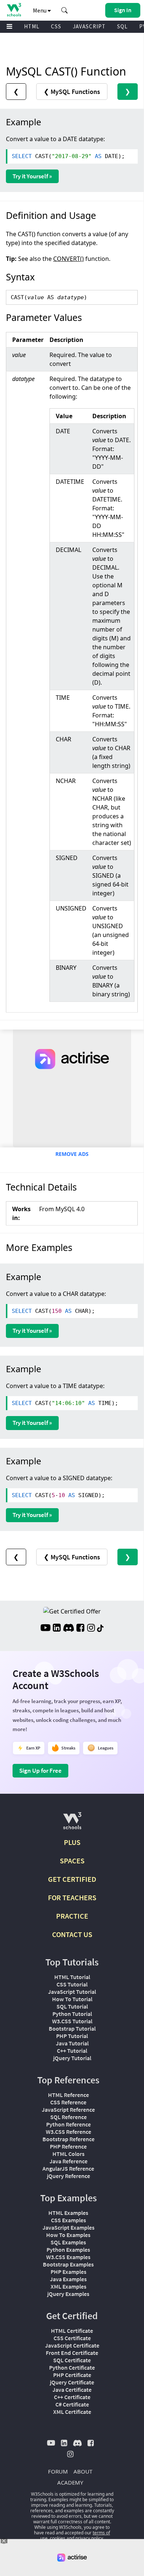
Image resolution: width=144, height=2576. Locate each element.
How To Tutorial (72, 1999)
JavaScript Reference (68, 2110)
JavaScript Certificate (72, 2345)
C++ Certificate (72, 2397)
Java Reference (68, 2161)
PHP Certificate (72, 2375)
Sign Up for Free (40, 1771)
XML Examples (68, 2286)
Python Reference (68, 2124)
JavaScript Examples (68, 2227)
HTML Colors (68, 2154)
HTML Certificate (72, 2331)
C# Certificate (72, 2404)
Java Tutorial (72, 2043)
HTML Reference (68, 2095)
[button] (65, 10)
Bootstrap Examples (68, 2264)
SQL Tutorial (72, 2006)
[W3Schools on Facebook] (80, 1629)
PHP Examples (68, 2272)
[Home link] (14, 10)
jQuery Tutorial (72, 2058)
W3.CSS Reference (68, 2132)
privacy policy (89, 2538)
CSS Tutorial (72, 1984)
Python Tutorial (72, 2014)
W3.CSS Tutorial (72, 2021)
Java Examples (68, 2279)
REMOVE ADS (72, 1154)
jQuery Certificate (72, 2382)
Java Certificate (72, 2390)
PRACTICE (72, 1916)
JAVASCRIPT (89, 26)
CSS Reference (68, 2102)
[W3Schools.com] (72, 1824)
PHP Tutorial (72, 2036)
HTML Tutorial (72, 1977)
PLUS (72, 1842)
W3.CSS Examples (68, 2257)
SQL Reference (68, 2117)
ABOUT (83, 2471)
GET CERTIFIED (72, 1879)
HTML (32, 26)
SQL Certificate (72, 2360)
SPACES (72, 1861)
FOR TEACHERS (72, 1897)
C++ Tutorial (72, 2051)
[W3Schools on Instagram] (91, 1629)
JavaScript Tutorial (72, 1992)
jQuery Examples (68, 2294)
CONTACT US (72, 1934)
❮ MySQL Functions (72, 92)
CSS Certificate (72, 2338)
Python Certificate (72, 2367)
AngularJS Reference (68, 2168)
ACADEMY (70, 2482)
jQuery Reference (68, 2176)
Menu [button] (40, 10)
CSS (56, 26)
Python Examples (68, 2250)
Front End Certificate (72, 2353)
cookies (58, 2538)
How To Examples (68, 2235)
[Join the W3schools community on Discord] (68, 1629)
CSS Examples (68, 2220)
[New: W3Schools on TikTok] (100, 1629)
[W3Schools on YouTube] (45, 1629)
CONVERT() (68, 259)
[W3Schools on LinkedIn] (57, 1629)
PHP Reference (68, 2146)
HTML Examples (68, 2213)
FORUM (58, 2471)
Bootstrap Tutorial (72, 2028)
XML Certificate (72, 2412)
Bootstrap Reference (68, 2139)
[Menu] (10, 27)
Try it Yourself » (32, 176)
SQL (122, 26)
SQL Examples (68, 2242)
